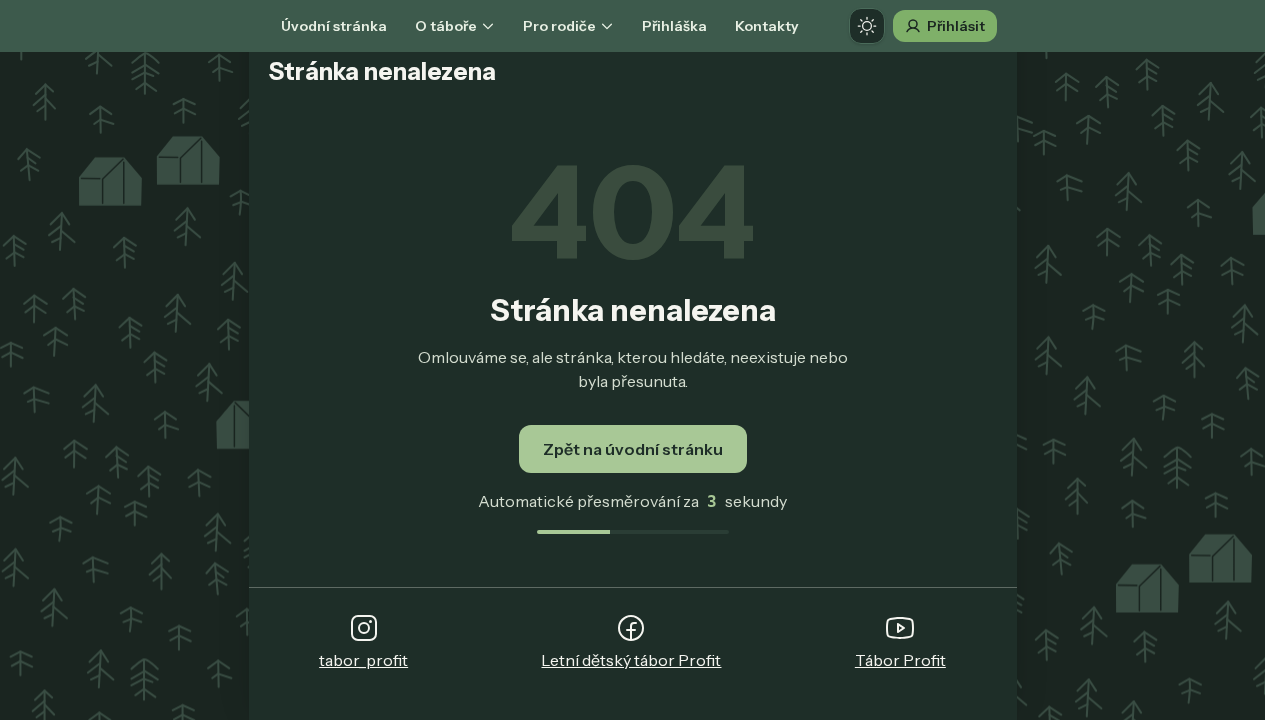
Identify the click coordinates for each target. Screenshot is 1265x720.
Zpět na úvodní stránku (633, 449)
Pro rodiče (559, 26)
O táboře (446, 26)
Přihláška (674, 26)
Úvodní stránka (334, 26)
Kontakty (767, 26)
